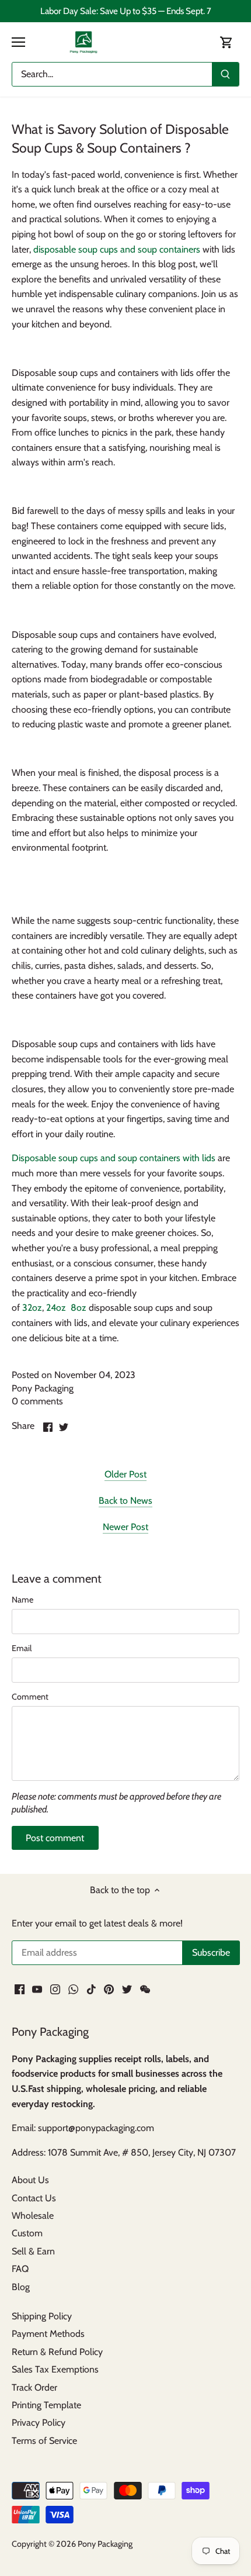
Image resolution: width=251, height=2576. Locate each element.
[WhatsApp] (73, 1988)
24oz (56, 1308)
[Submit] (225, 74)
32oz (32, 1308)
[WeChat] (145, 1988)
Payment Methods (48, 2334)
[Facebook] (20, 1988)
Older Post (125, 1474)
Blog (21, 2287)
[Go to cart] (226, 42)
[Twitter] (127, 1988)
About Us (30, 2180)
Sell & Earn (33, 2251)
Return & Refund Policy (57, 2352)
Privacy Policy (39, 2423)
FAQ (20, 2269)
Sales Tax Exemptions (55, 2369)
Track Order (34, 2387)
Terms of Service (44, 2441)
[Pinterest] (109, 1988)
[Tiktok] (91, 1988)
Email (22, 1648)
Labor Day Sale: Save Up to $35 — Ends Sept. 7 (126, 11)
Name (22, 1600)
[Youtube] (37, 1988)
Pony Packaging (105, 2544)
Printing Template (46, 2405)
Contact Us (34, 2198)
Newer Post (125, 1527)
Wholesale (33, 2216)
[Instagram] (55, 1988)
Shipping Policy (42, 2316)
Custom (27, 2233)
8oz (79, 1308)
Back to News (125, 1501)
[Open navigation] (18, 42)
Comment (30, 1697)
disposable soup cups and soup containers (117, 249)
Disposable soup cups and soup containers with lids (114, 1158)
